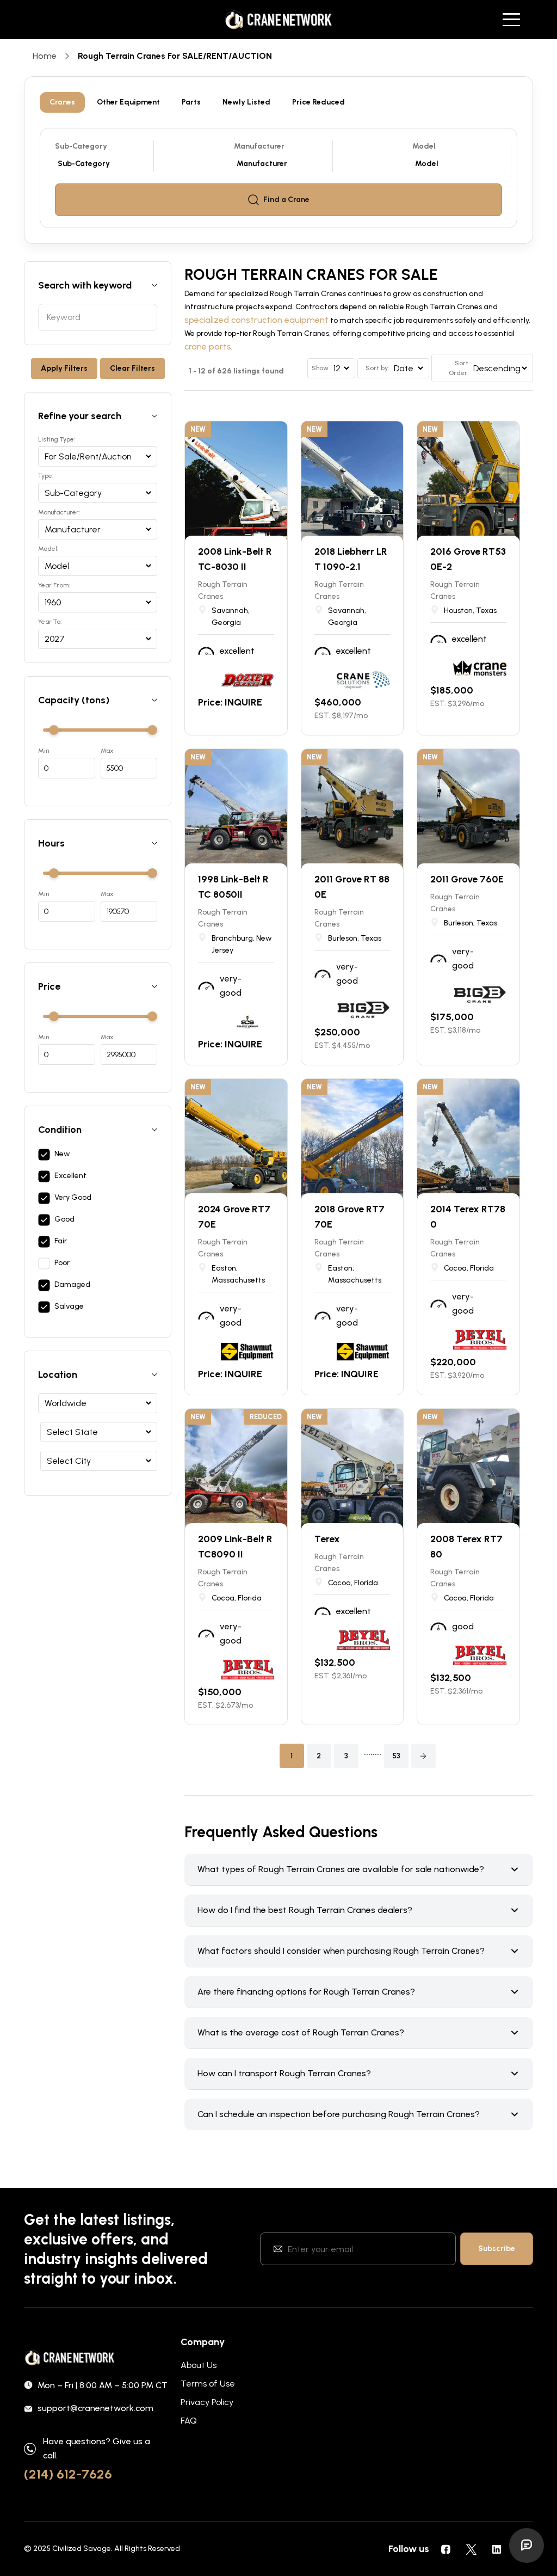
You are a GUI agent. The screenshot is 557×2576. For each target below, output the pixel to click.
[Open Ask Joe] (527, 2546)
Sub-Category (81, 146)
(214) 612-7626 (68, 2474)
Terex (327, 1539)
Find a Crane (286, 200)
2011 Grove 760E (467, 879)
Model (424, 146)
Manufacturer (259, 146)
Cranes (62, 102)
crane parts (208, 346)
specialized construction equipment (256, 320)
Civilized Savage (82, 2549)
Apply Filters (64, 368)
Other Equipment (128, 102)
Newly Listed (246, 102)
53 (396, 1756)
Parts (191, 102)
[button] (423, 1756)
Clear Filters (132, 368)
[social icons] (445, 2549)
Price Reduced (318, 102)
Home (45, 56)
